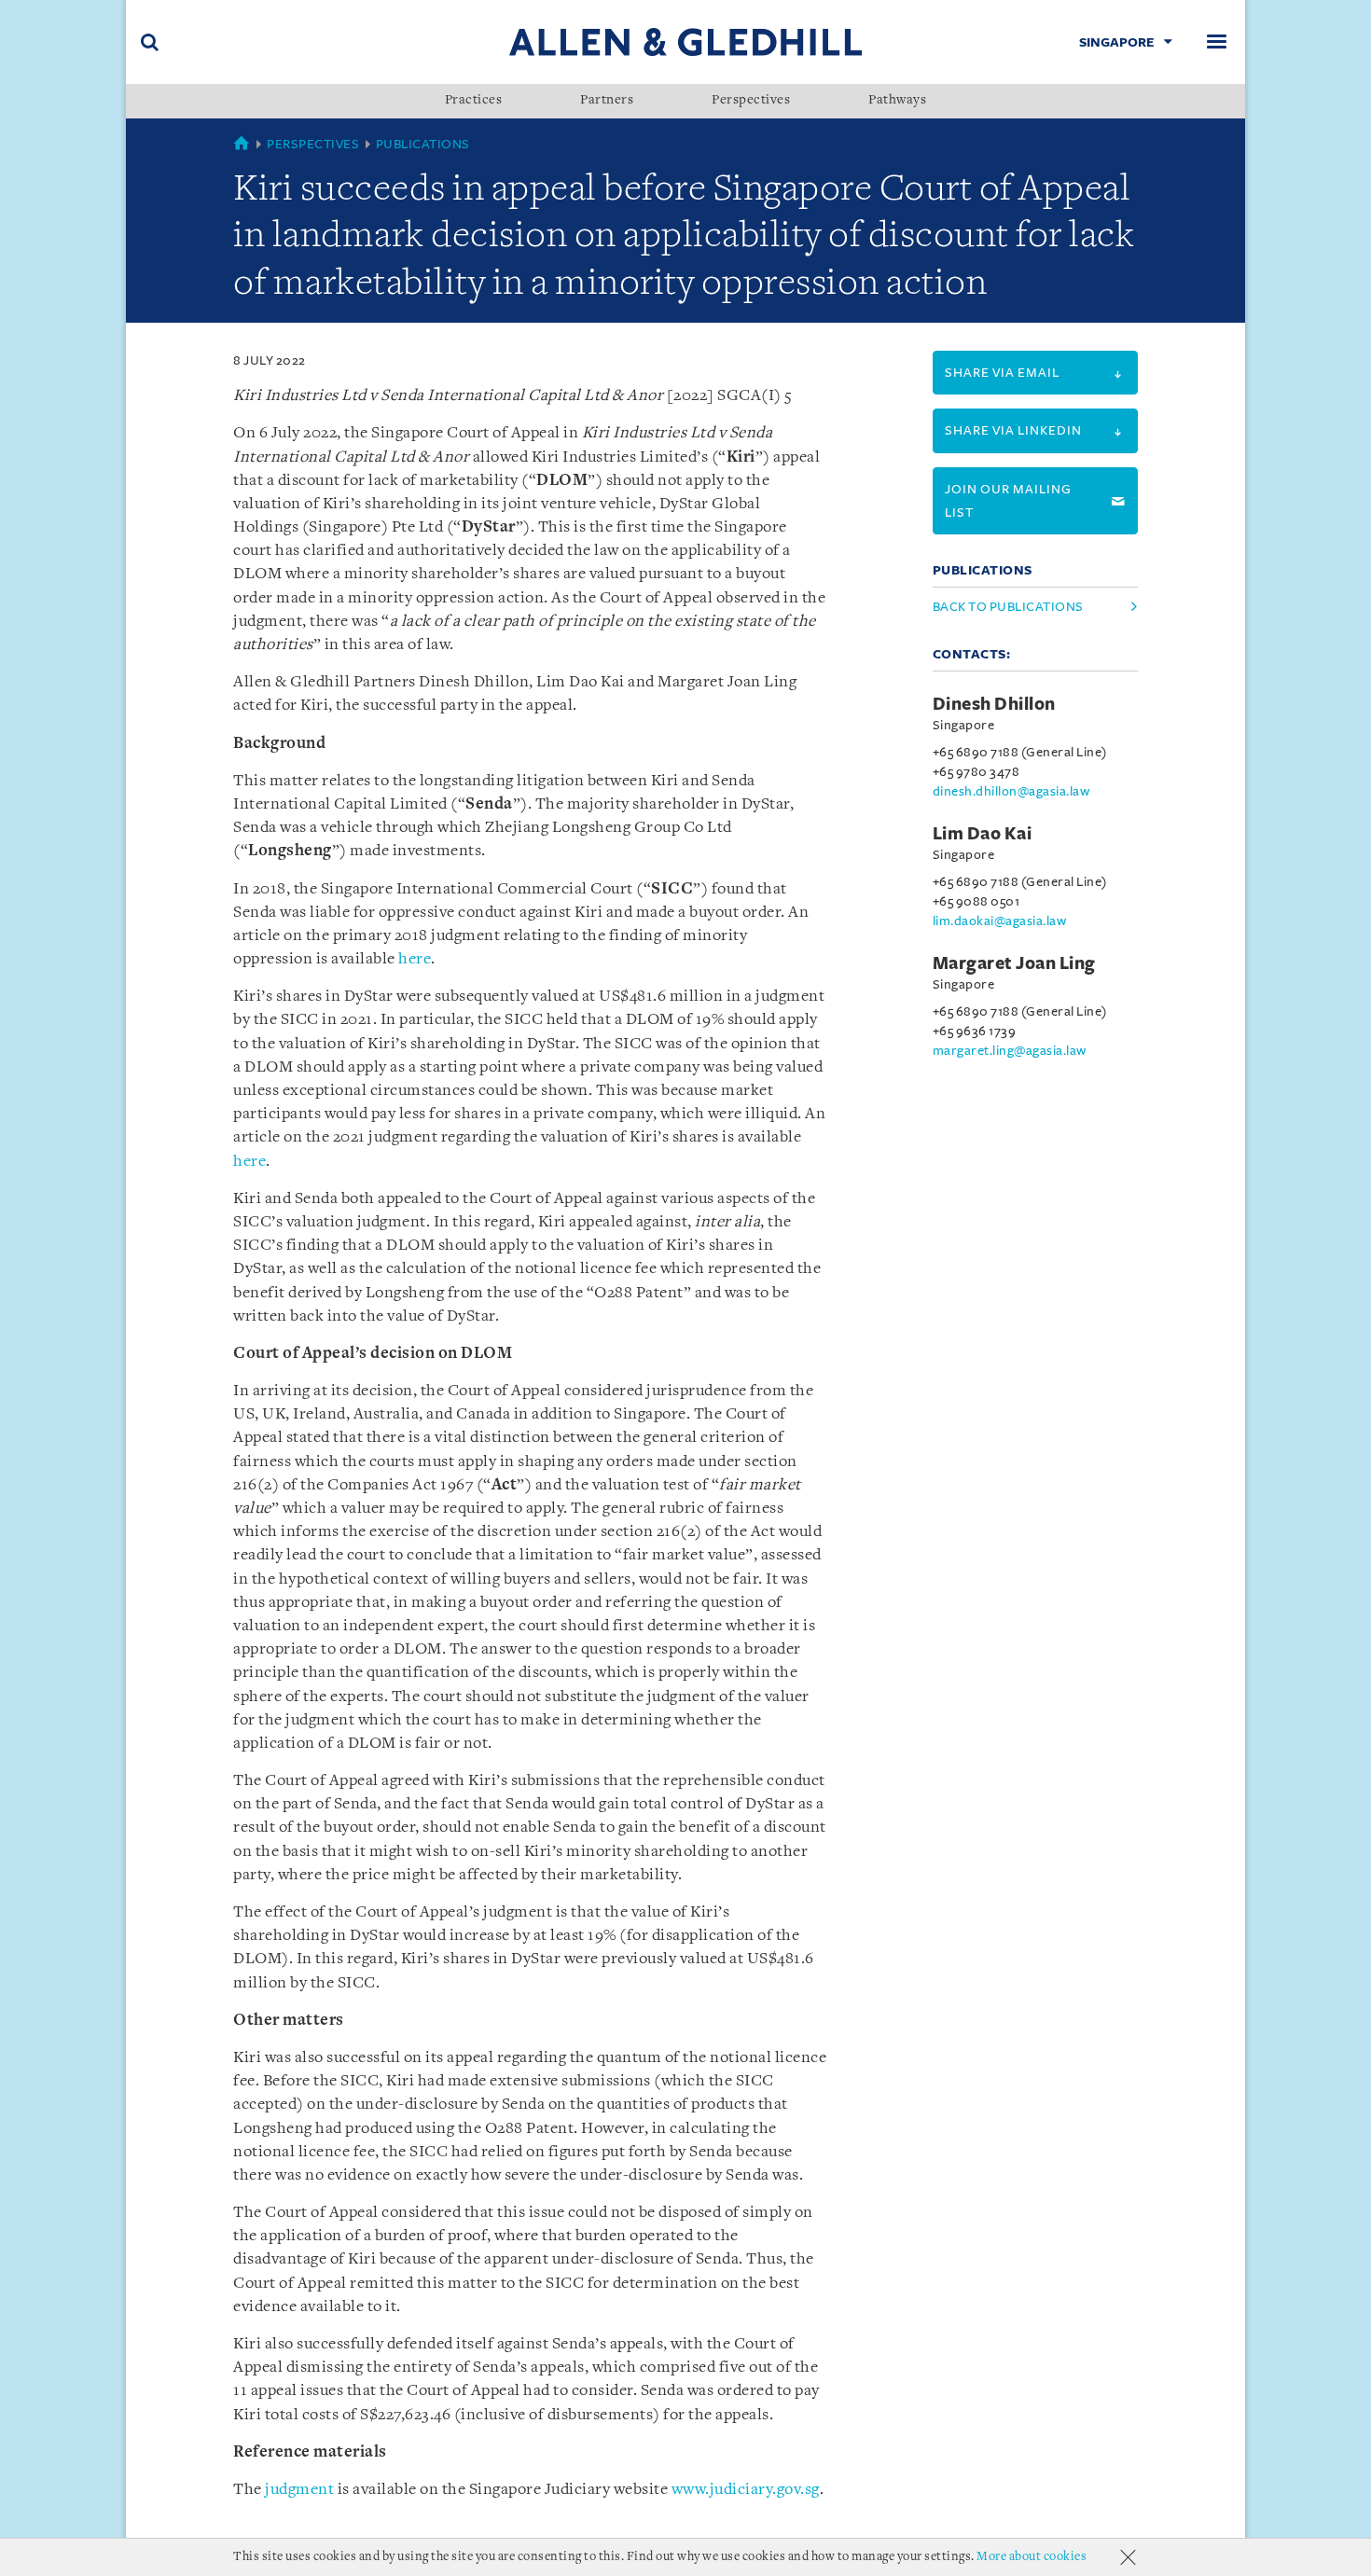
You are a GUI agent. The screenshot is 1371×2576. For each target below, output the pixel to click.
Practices (474, 101)
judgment (299, 2490)
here (415, 959)
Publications (423, 144)
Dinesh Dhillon (994, 704)
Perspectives (751, 101)
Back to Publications (1008, 607)
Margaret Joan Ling (1014, 963)
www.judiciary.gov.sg (746, 2490)
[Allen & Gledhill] (685, 42)
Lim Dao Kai (983, 834)
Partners (607, 101)
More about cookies (1032, 2557)
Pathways (897, 101)
